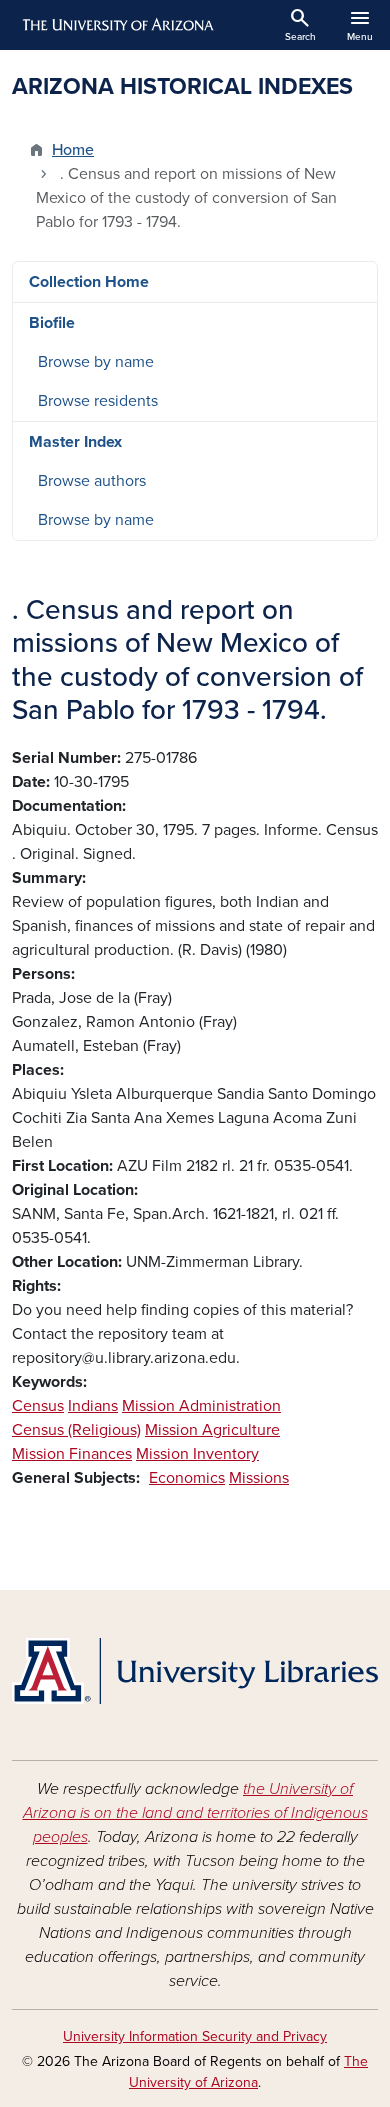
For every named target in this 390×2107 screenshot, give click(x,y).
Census (38, 1406)
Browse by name (96, 362)
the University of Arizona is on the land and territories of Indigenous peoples (195, 1813)
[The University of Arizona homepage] (116, 25)
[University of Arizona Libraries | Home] (195, 1671)
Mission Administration (201, 1406)
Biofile (52, 323)
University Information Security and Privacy (195, 2036)
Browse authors (92, 481)
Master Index (75, 442)
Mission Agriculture (212, 1430)
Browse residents (98, 401)
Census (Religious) (76, 1430)
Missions (259, 1478)
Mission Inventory (197, 1454)
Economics (187, 1478)
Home (73, 150)
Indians (93, 1406)
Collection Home (89, 282)
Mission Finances (72, 1454)
